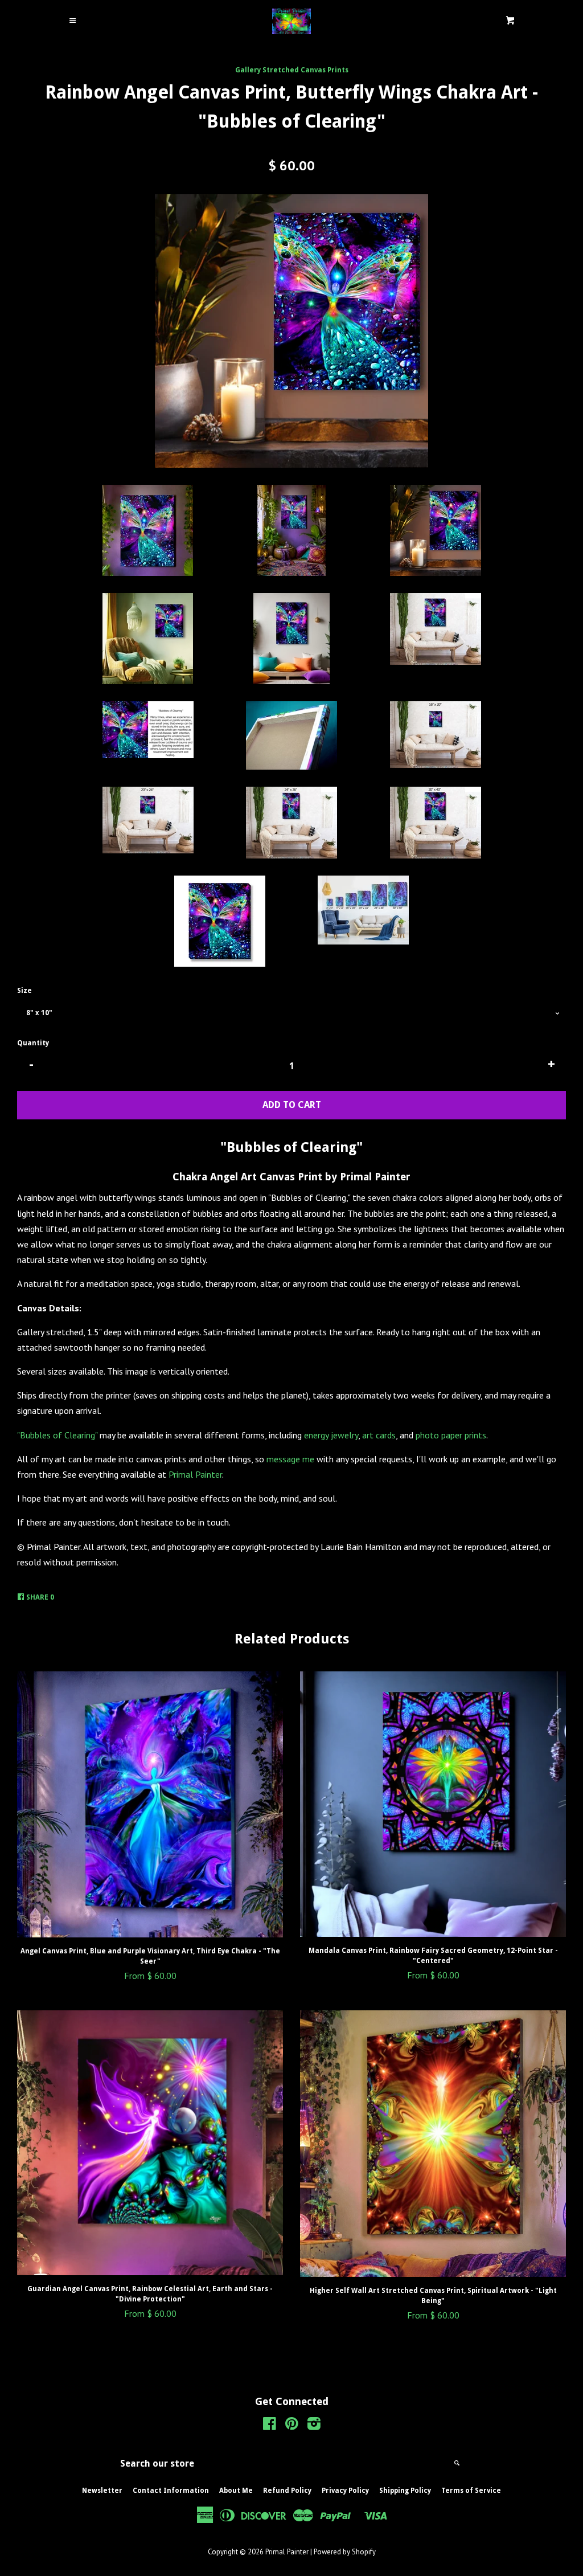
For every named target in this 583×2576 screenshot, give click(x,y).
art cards (379, 1435)
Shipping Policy (405, 2491)
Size (24, 991)
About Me (236, 2491)
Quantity (33, 1043)
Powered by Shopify (345, 2552)
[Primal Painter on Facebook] (270, 2426)
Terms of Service (471, 2491)
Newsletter (102, 2491)
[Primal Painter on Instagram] (314, 2426)
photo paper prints (451, 1435)
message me (290, 1459)
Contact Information (171, 2491)
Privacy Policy (345, 2491)
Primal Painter (195, 1474)
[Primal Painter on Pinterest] (292, 2426)
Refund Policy (287, 2491)
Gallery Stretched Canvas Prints (292, 70)
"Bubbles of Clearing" (57, 1435)
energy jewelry (331, 1435)
